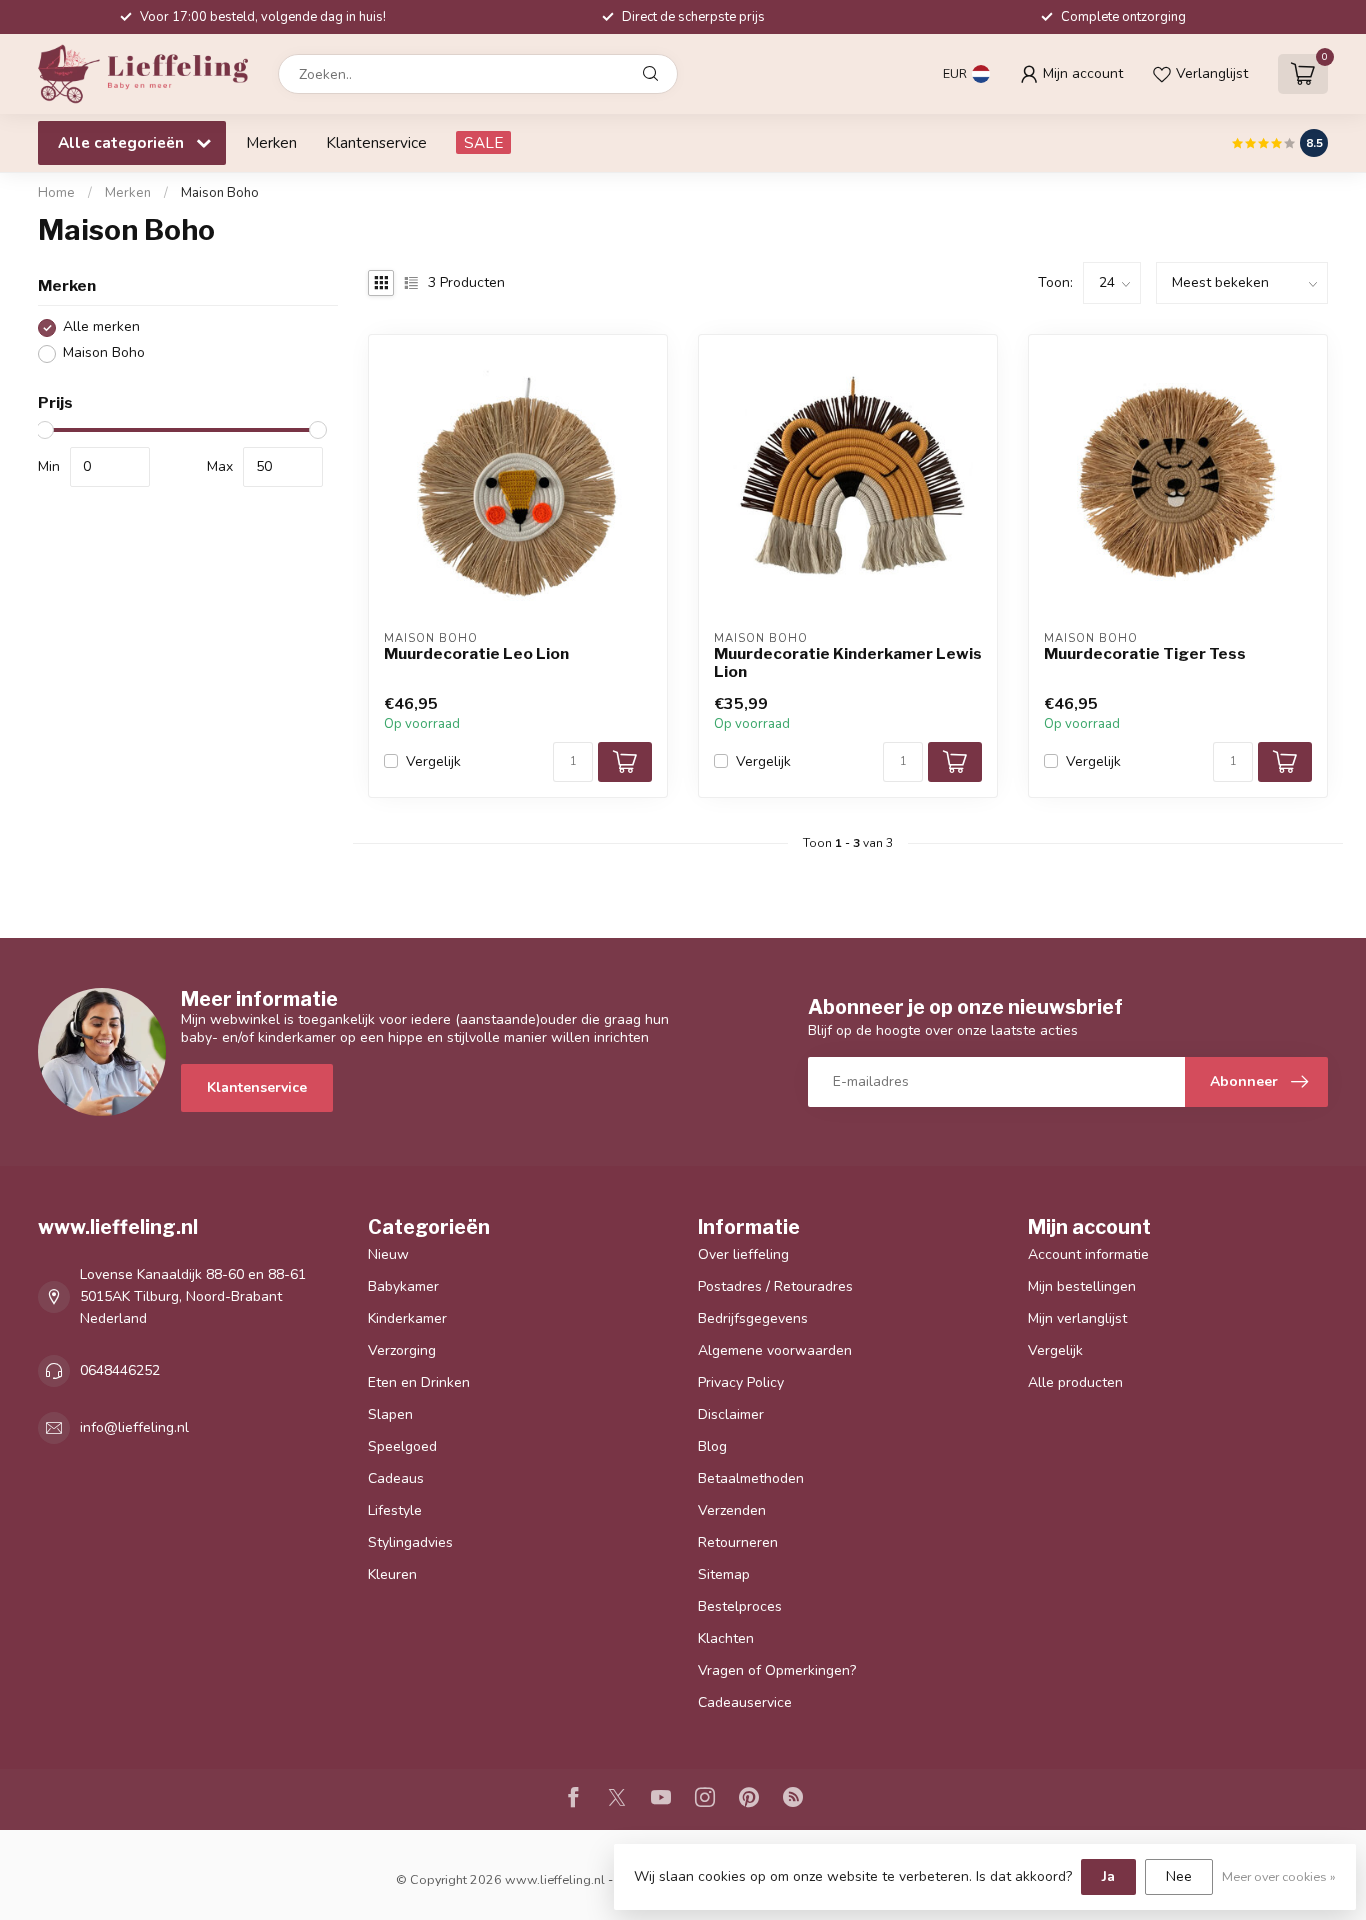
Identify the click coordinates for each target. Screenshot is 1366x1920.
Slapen (390, 1414)
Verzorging (402, 1350)
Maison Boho (220, 193)
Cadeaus (396, 1478)
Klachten (726, 1638)
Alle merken (101, 327)
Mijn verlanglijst (1077, 1318)
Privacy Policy (741, 1382)
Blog (712, 1446)
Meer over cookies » (1279, 1876)
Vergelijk (433, 761)
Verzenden (732, 1510)
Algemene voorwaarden (775, 1350)
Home (56, 193)
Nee (1179, 1876)
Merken (271, 142)
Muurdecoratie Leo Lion (476, 654)
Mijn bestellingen (1082, 1286)
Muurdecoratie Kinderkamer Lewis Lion (848, 663)
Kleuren (392, 1574)
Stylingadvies (410, 1542)
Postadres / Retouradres (775, 1286)
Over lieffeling (743, 1254)
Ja (1108, 1876)
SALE (483, 142)
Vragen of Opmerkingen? (777, 1670)
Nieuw (388, 1254)
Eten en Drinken (419, 1382)
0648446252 (120, 1370)
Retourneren (738, 1542)
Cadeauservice (745, 1702)
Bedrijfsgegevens (753, 1318)
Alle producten (1075, 1382)
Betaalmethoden (751, 1478)
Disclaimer (731, 1414)
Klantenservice (376, 142)
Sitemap (724, 1574)
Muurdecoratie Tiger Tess (1145, 654)
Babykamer (403, 1286)
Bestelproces (740, 1606)
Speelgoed (402, 1446)
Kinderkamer (407, 1318)
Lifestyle (395, 1510)
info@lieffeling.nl (134, 1427)
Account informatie (1088, 1254)
